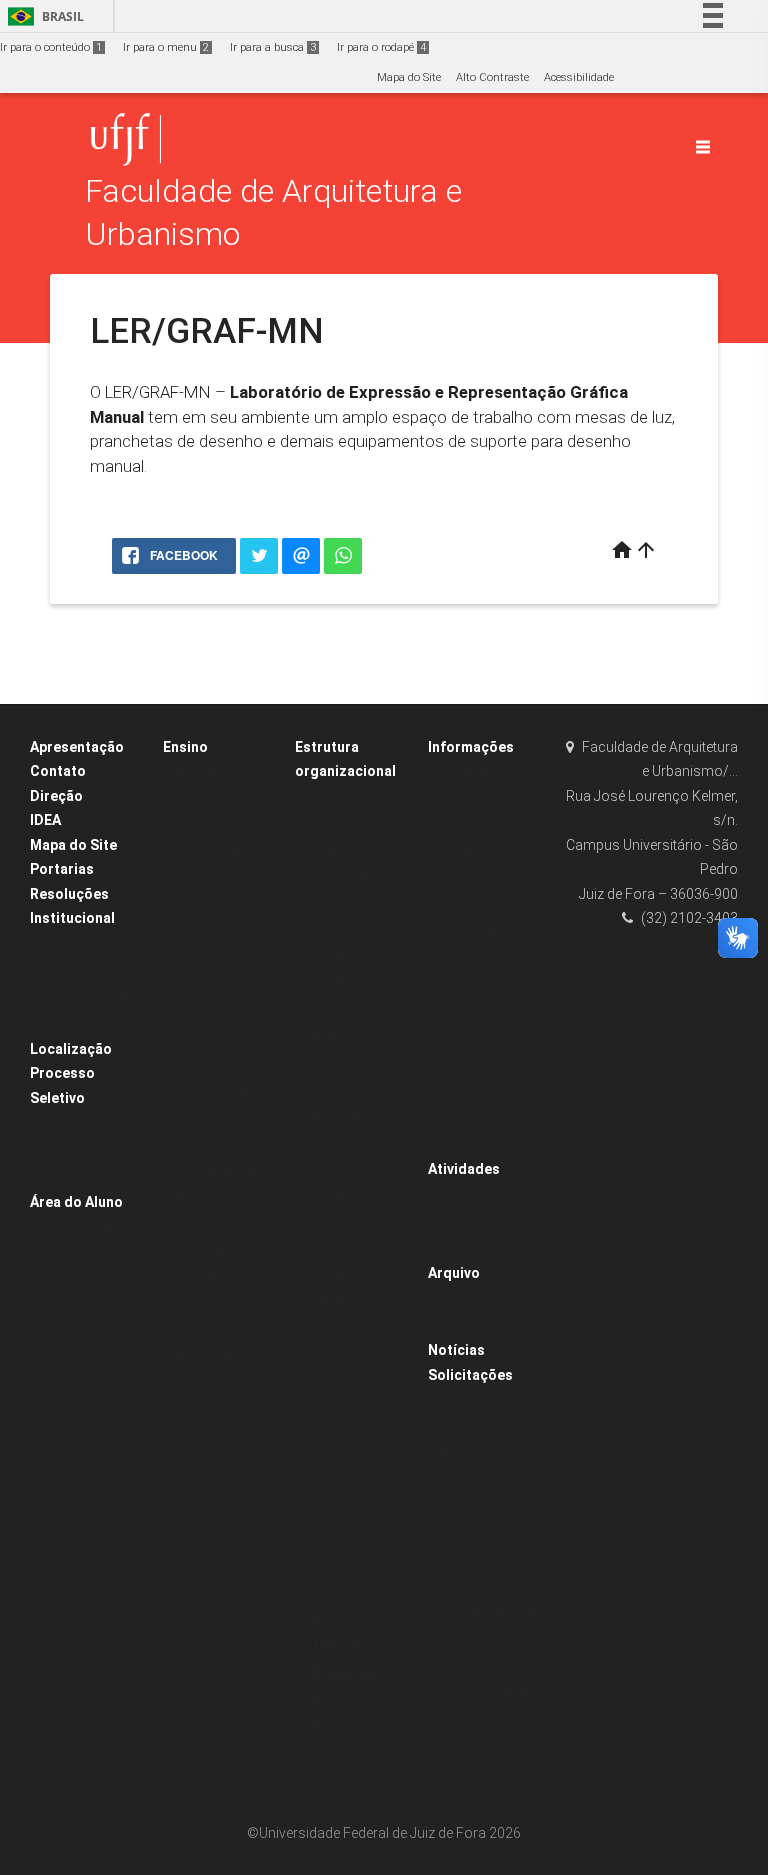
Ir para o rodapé (381, 47)
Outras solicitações (487, 1692)
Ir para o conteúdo (51, 47)
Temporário (69, 1176)
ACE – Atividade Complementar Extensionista (214, 799)
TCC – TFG (466, 1298)
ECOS (319, 1565)
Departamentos (345, 1353)
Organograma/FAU (355, 797)
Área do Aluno (76, 1202)
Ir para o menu (166, 47)
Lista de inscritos (482, 799)
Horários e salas (215, 1011)
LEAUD (322, 1724)
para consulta (474, 1325)
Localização (71, 1049)
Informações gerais (224, 1064)
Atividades (464, 1169)
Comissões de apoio (357, 1751)
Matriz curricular (216, 1223)
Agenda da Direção (90, 1023)
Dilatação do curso (487, 1665)
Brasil (42, 16)
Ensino (185, 747)
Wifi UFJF (462, 1090)
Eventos (457, 1221)
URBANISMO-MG (347, 1645)
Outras (455, 1247)
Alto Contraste (492, 77)
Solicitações (470, 1375)
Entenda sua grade (223, 1408)
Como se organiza (221, 1090)
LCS (315, 1592)
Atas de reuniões (348, 982)
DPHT (320, 1406)
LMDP (320, 1618)
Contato (58, 771)
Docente (61, 1123)
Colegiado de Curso (356, 1300)
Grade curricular (216, 931)
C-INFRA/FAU (338, 1777)
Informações (471, 747)
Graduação (202, 1117)
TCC (184, 1435)
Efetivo (56, 1150)
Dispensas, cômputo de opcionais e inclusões (225, 1356)
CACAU (457, 1194)
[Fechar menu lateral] (703, 147)
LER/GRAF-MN (340, 1671)
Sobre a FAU (71, 944)
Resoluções (69, 894)
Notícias (456, 1350)
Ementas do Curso (221, 878)
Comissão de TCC (352, 1327)
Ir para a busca (273, 47)
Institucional (72, 918)
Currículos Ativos (216, 852)
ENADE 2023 (469, 772)
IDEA (45, 820)
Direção (56, 796)
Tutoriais (460, 905)
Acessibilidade (579, 77)
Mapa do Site (409, 77)
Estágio (192, 905)
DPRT (319, 1380)
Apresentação (77, 747)
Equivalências (209, 1302)
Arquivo (454, 1273)
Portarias (62, 869)
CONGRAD (464, 878)
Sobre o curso (208, 1037)
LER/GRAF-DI (337, 1698)
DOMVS (325, 1539)
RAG (183, 1196)
